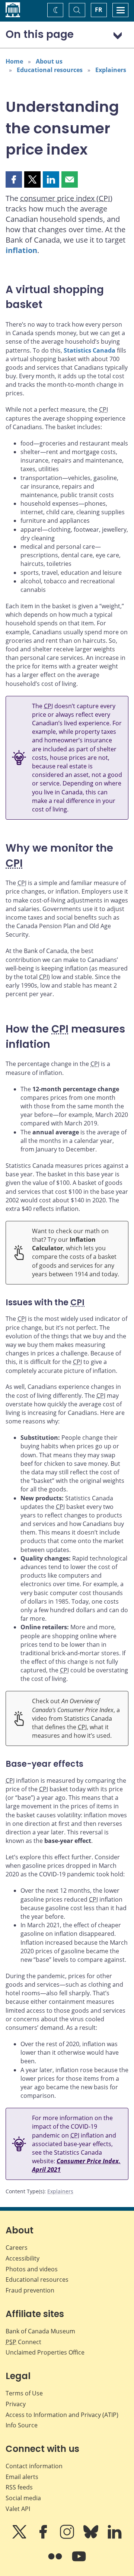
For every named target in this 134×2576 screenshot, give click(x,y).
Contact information (34, 2466)
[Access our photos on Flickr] (56, 2562)
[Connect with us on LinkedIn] (115, 2537)
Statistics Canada (90, 350)
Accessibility (23, 2258)
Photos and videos (32, 2269)
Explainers (111, 70)
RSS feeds (19, 2487)
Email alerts (22, 2477)
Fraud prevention (30, 2290)
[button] (14, 179)
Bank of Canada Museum (40, 2331)
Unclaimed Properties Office (45, 2352)
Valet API (18, 2509)
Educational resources (50, 70)
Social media (23, 2498)
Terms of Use (24, 2393)
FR (99, 10)
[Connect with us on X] (20, 2537)
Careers (17, 2248)
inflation (21, 250)
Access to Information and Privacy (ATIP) (62, 2415)
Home (14, 61)
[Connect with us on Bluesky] (92, 2537)
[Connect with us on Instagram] (68, 2537)
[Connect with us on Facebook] (44, 2537)
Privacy (16, 2404)
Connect (23, 2342)
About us (49, 61)
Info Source (22, 2425)
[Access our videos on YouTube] (79, 2562)
